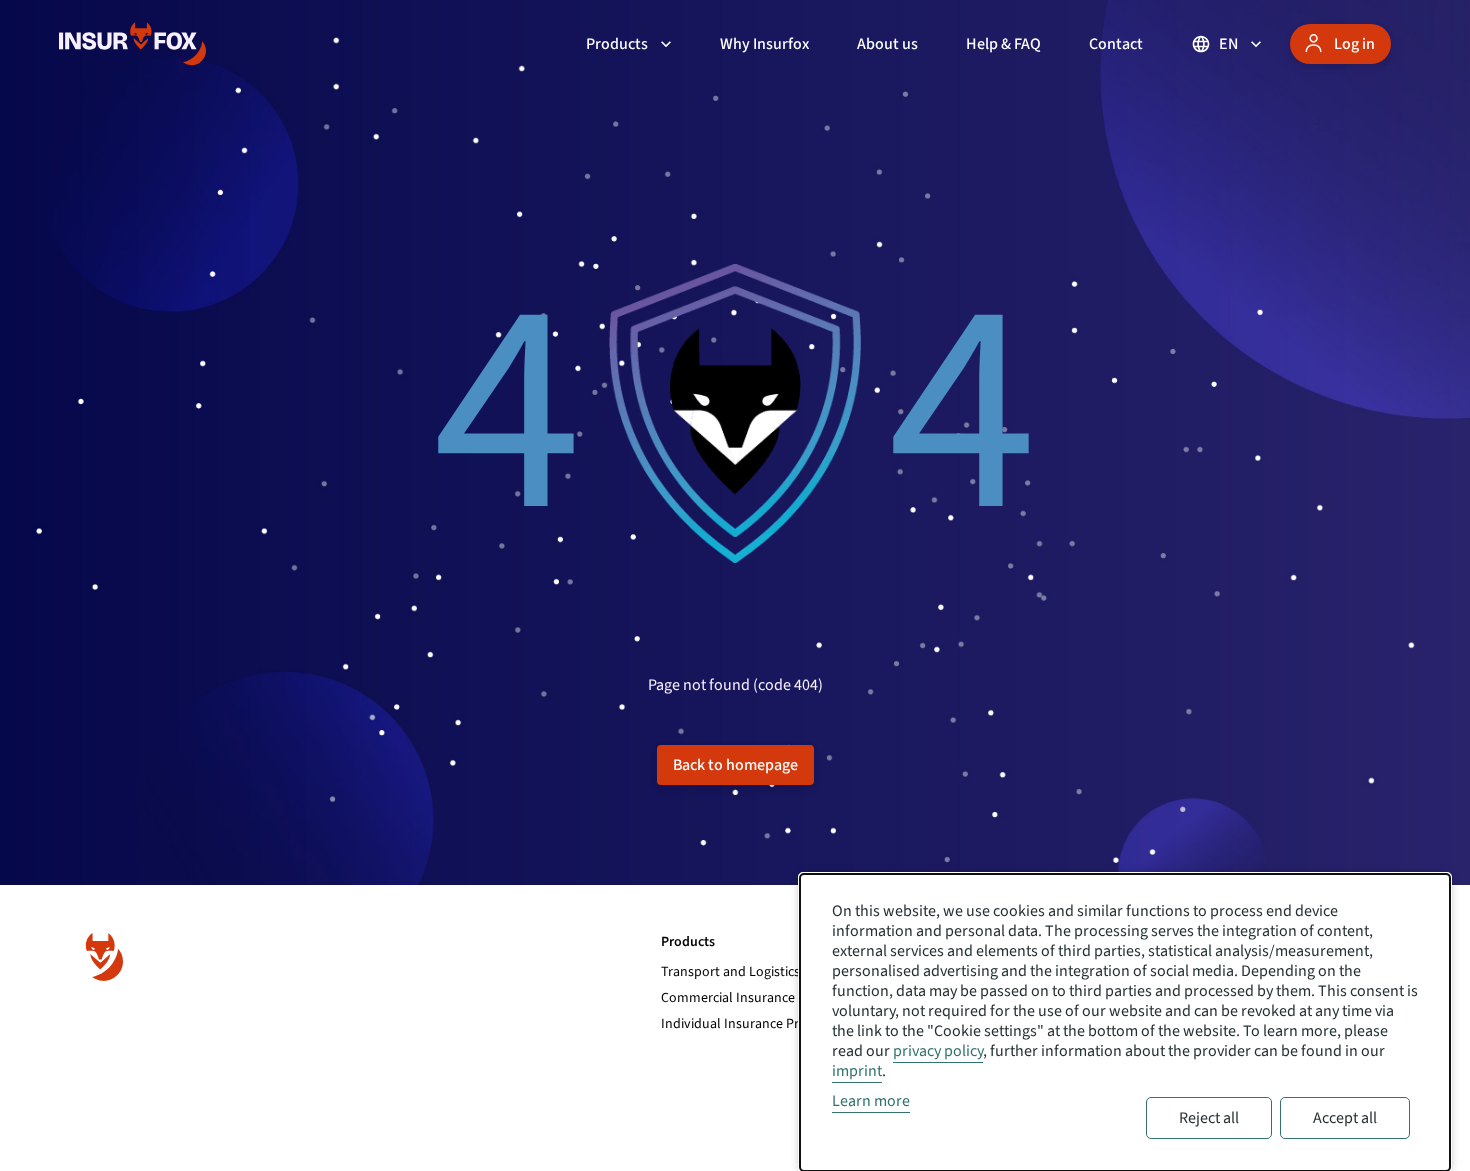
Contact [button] (1116, 44)
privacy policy (938, 1051)
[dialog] (1125, 1022)
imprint (857, 1071)
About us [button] (887, 44)
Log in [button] (1354, 44)
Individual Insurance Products (750, 1024)
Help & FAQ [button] (1003, 44)
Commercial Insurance (728, 998)
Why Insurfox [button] (764, 44)
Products (617, 44)
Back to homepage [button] (735, 765)
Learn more (871, 1101)
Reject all (1209, 1118)
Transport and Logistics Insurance (761, 972)
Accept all (1345, 1118)
